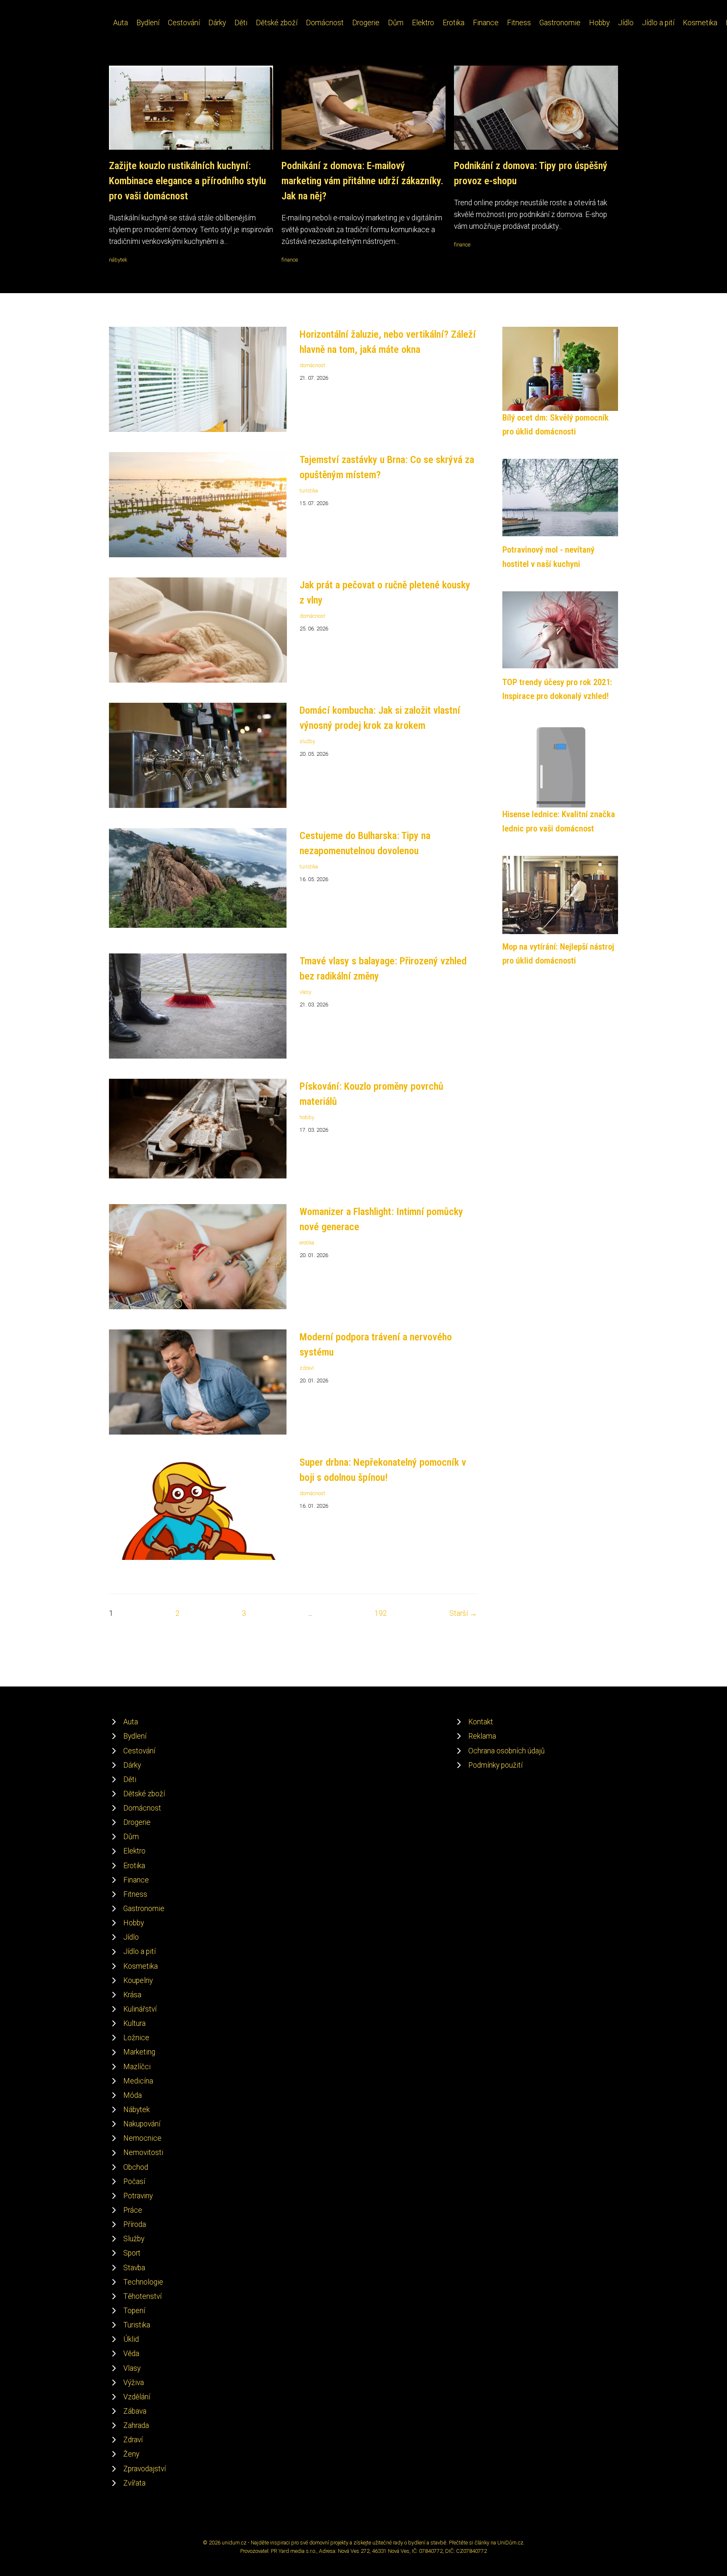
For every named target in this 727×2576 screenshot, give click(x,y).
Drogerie (366, 23)
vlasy (305, 992)
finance (290, 260)
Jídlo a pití (658, 23)
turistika (309, 491)
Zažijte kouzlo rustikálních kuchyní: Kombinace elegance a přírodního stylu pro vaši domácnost (187, 181)
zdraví (307, 1368)
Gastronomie (560, 23)
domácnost (312, 365)
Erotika (454, 23)
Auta (121, 23)
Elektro (423, 23)
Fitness (519, 23)
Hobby (599, 23)
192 (381, 1613)
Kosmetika (700, 23)
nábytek (118, 260)
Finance (486, 23)
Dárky (217, 23)
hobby (307, 1117)
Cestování (184, 23)
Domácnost (325, 23)
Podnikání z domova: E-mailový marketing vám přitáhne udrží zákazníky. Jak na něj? (362, 181)
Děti (241, 23)
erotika (307, 1243)
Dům (396, 23)
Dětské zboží (277, 23)
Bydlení (148, 23)
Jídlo (626, 23)
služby (307, 741)
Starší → (463, 1613)
